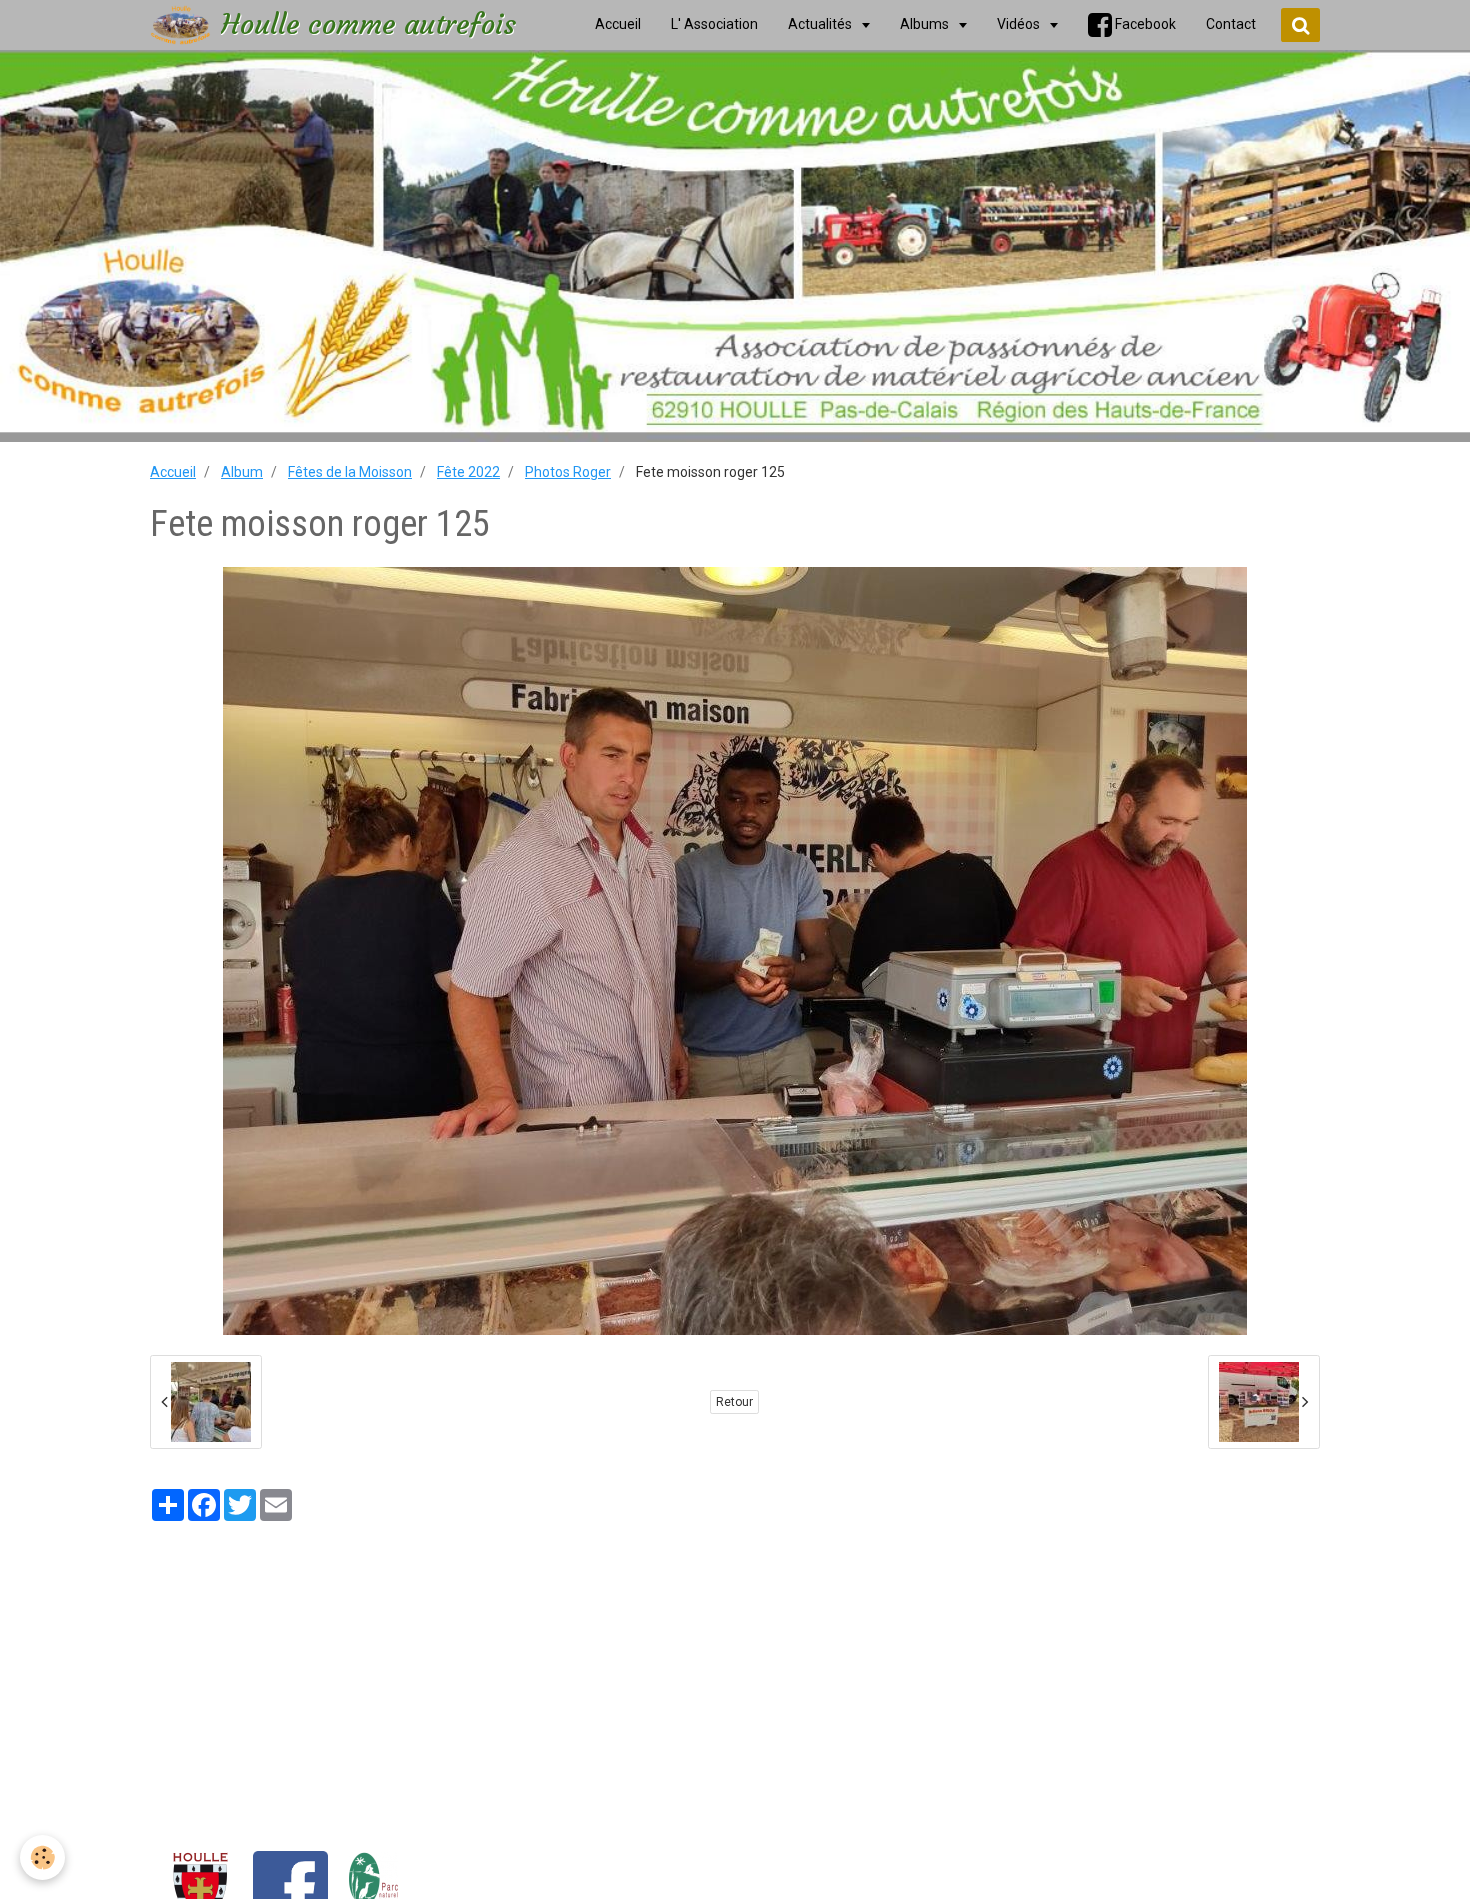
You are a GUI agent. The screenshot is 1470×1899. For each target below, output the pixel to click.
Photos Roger (568, 472)
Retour (734, 1402)
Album (242, 472)
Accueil (173, 472)
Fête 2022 (468, 472)
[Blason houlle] (200, 1888)
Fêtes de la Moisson (350, 472)
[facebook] (290, 1888)
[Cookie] (42, 1857)
